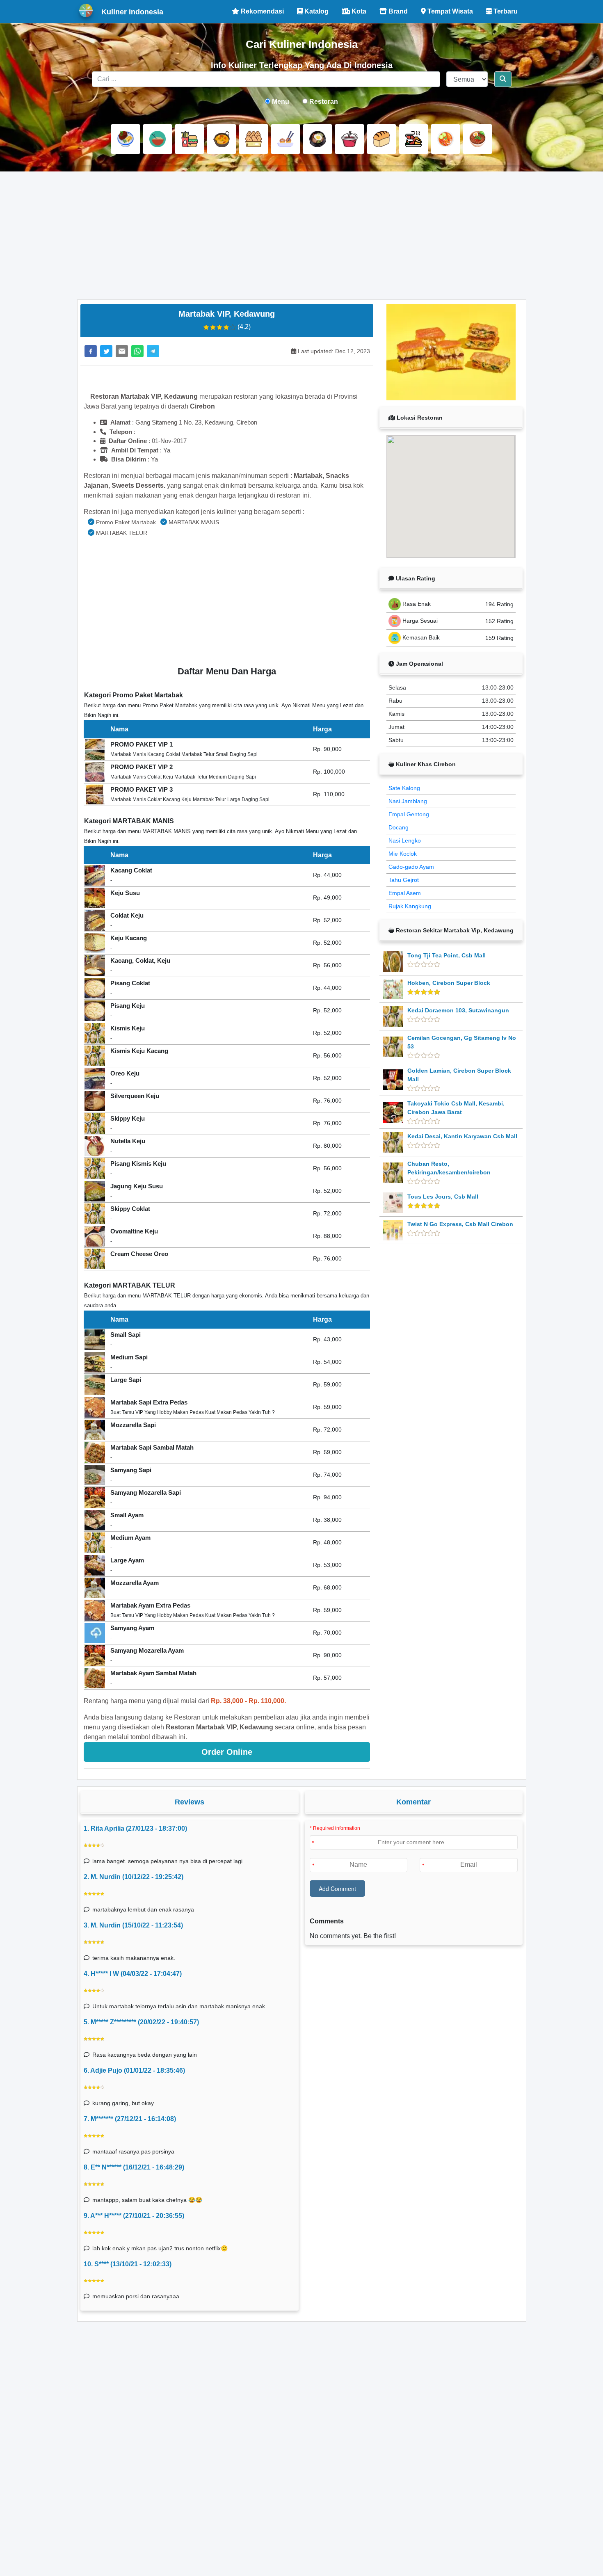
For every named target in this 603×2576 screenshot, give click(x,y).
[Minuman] (349, 139)
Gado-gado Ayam (411, 867)
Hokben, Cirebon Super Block (449, 983)
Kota (358, 11)
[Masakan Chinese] (158, 139)
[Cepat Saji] (190, 139)
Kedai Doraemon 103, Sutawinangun (458, 1010)
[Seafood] (413, 139)
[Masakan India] (222, 139)
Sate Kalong (404, 788)
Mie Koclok (403, 854)
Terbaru (505, 11)
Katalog (316, 11)
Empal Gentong (409, 814)
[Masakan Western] (126, 139)
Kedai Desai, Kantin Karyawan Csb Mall (462, 1136)
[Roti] (381, 139)
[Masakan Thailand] (445, 139)
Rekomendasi (262, 11)
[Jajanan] (254, 139)
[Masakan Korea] (317, 139)
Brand (397, 11)
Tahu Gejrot (404, 880)
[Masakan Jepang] (286, 139)
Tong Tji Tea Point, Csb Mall (447, 955)
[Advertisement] (302, 235)
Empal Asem (405, 893)
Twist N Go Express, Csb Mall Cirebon (460, 1224)
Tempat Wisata (449, 11)
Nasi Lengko (405, 840)
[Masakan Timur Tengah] (477, 139)
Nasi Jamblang (408, 801)
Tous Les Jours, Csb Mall (443, 1197)
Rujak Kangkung (410, 906)
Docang (399, 827)
